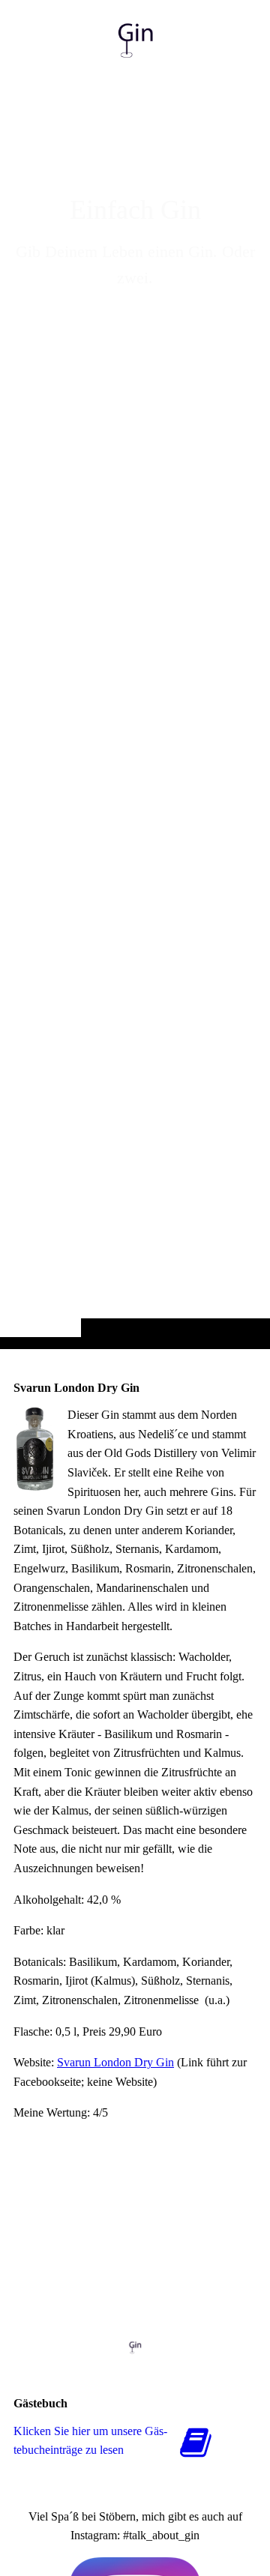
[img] (135, 704)
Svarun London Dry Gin (115, 2062)
